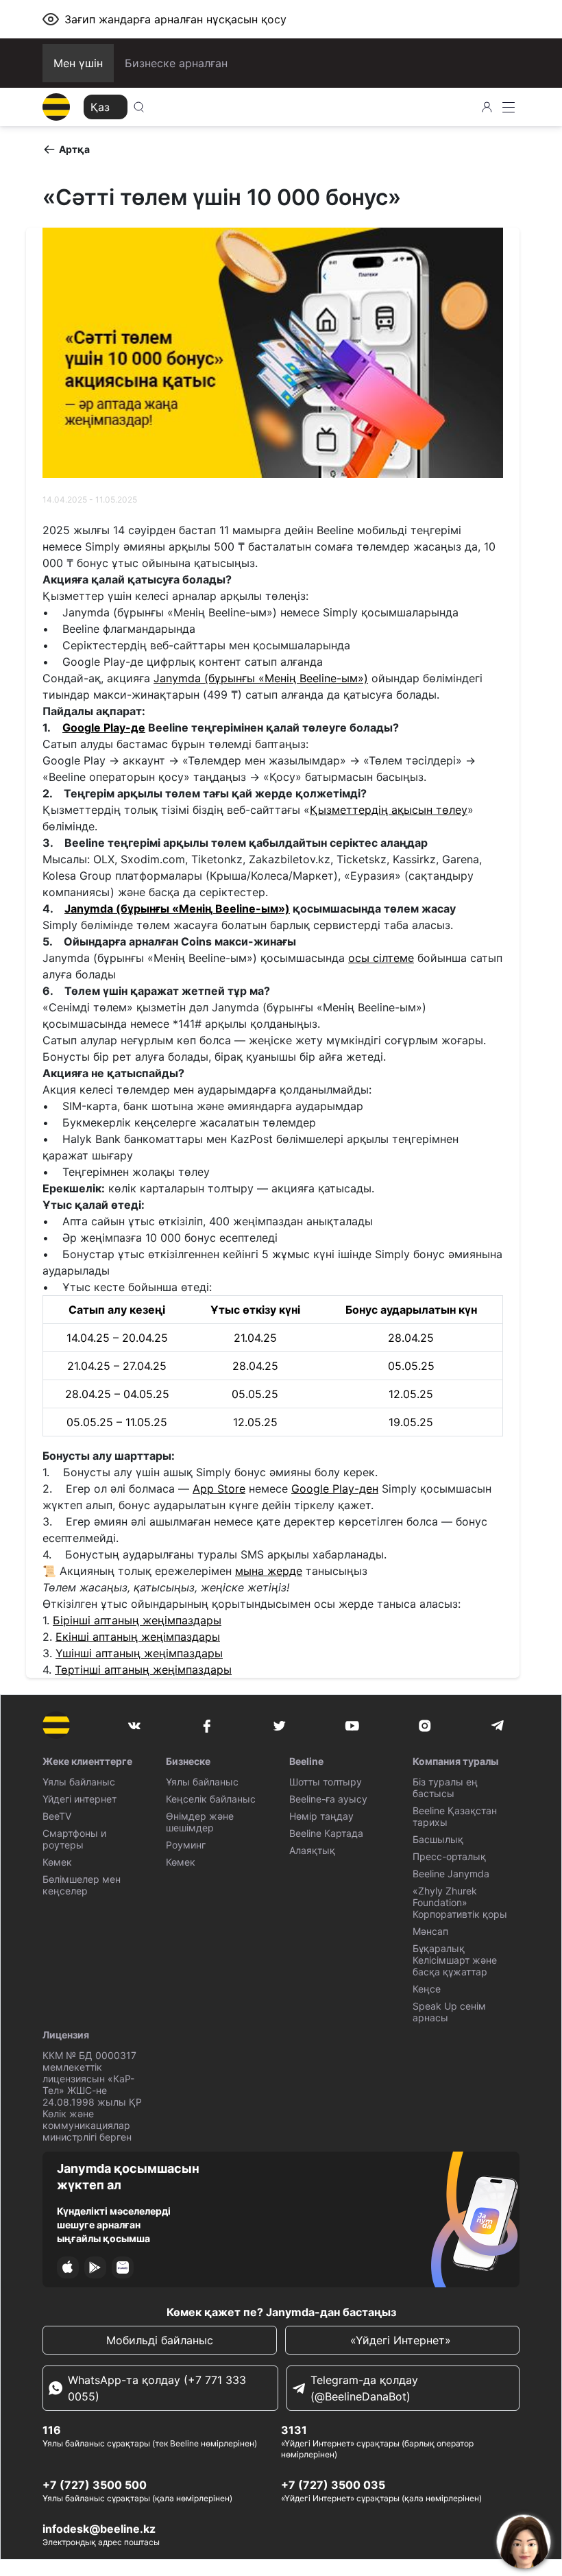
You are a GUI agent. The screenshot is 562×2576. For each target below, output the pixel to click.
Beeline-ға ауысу (328, 1799)
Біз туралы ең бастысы (445, 1787)
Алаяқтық (312, 1850)
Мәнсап (430, 1931)
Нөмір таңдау (321, 1816)
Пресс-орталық (449, 1856)
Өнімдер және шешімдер (200, 1822)
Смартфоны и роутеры (74, 1839)
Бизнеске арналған (176, 63)
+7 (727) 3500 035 (333, 2485)
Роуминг (186, 1845)
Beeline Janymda (451, 1874)
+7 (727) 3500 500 (95, 2485)
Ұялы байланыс (79, 1782)
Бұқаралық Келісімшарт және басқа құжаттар (455, 1960)
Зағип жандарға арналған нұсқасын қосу (175, 19)
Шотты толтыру (326, 1782)
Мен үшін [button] (78, 63)
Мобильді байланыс (160, 2340)
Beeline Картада (326, 1833)
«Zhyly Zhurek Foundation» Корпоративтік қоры (460, 1902)
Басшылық (438, 1839)
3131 (294, 2430)
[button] (66, 149)
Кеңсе (427, 1989)
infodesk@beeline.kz (99, 2529)
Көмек (57, 1862)
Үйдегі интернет (80, 1799)
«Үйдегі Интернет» (402, 2340)
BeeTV (57, 1816)
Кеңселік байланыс (211, 1799)
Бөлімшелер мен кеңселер (82, 1885)
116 (52, 2430)
